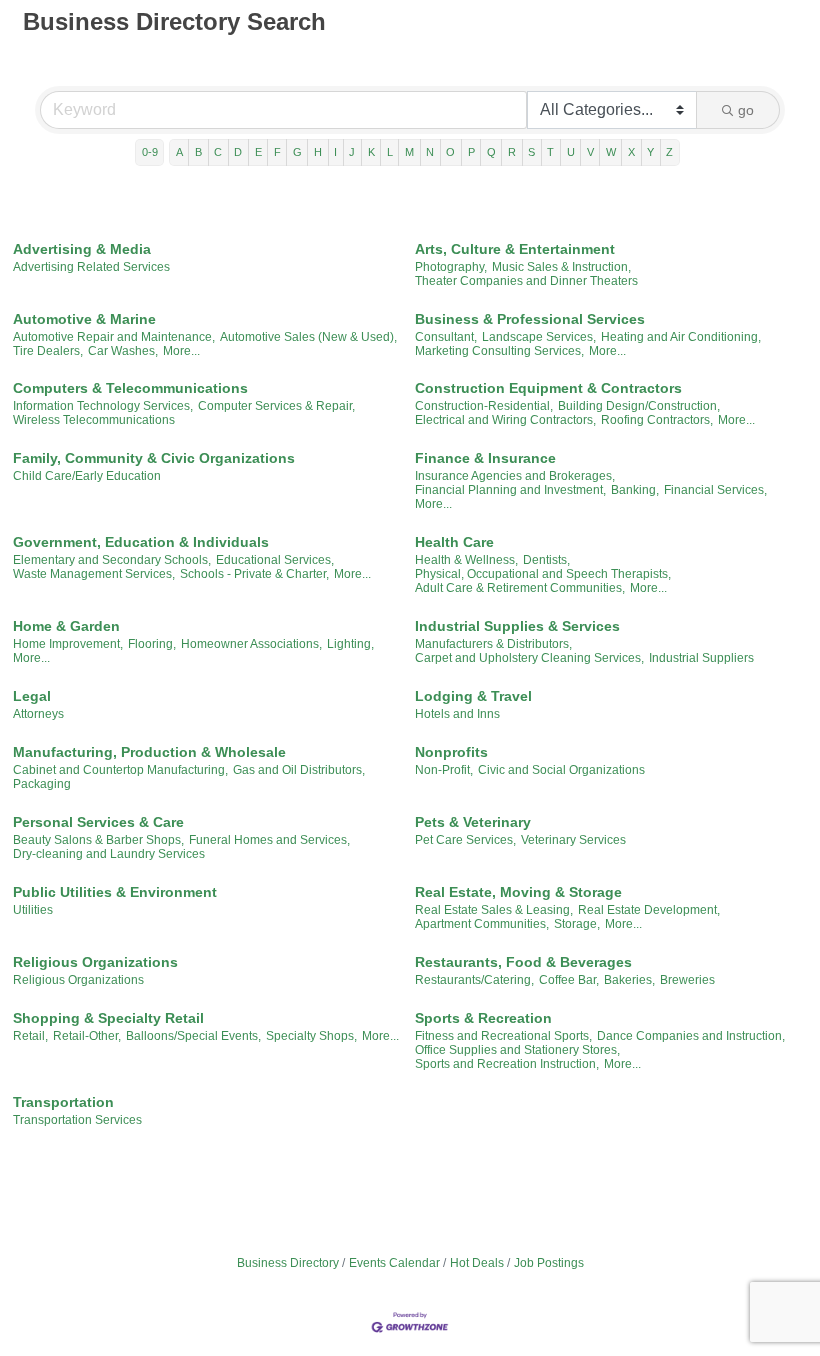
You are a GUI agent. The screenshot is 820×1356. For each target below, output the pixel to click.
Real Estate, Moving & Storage (518, 892)
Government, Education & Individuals (141, 542)
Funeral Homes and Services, (269, 840)
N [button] (430, 152)
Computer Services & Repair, (276, 406)
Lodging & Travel (473, 696)
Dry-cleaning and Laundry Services (109, 854)
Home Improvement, (68, 644)
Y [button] (650, 152)
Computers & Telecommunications (130, 388)
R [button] (512, 152)
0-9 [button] (150, 152)
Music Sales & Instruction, (561, 267)
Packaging (42, 784)
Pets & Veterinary (473, 822)
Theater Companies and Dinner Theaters (526, 281)
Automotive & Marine (84, 319)
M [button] (409, 152)
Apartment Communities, (482, 924)
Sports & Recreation (483, 1018)
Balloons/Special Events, (193, 1036)
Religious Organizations (95, 962)
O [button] (450, 152)
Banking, (635, 490)
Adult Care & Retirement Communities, (520, 588)
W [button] (611, 152)
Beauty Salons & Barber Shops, (98, 840)
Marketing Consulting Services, (499, 351)
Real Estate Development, (649, 910)
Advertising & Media (82, 249)
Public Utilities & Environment (115, 892)
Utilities (33, 910)
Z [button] (669, 152)
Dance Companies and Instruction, (691, 1036)
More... (181, 351)
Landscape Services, (539, 337)
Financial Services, (715, 490)
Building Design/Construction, (639, 406)
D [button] (238, 152)
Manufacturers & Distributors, (493, 644)
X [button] (631, 152)
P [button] (471, 152)
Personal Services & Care (98, 822)
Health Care (454, 542)
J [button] (352, 152)
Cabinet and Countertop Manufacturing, (120, 770)
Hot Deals (477, 1263)
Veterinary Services (573, 840)
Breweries (687, 980)
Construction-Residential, (484, 406)
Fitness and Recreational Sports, (503, 1036)
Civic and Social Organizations (561, 770)
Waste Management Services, (94, 574)
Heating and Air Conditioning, (681, 337)
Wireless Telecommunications (94, 420)
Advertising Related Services (91, 267)
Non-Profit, (444, 770)
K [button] (371, 152)
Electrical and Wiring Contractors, (505, 420)
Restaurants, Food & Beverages (523, 962)
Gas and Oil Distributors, (299, 770)
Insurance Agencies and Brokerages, (515, 476)
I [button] (335, 152)
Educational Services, (275, 560)
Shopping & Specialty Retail (108, 1018)
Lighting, (350, 644)
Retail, (30, 1036)
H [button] (318, 152)
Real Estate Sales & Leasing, (494, 910)
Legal (32, 696)
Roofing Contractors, (657, 420)
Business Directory (288, 1263)
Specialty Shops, (311, 1036)
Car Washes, (123, 351)
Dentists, (546, 560)
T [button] (550, 152)
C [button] (218, 152)
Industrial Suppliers (701, 658)
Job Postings (549, 1263)
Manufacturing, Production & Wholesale (149, 752)
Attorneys (38, 714)
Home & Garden (66, 626)
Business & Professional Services (530, 319)
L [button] (390, 152)
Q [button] (491, 152)
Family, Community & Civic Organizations (154, 458)
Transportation (63, 1102)
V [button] (590, 152)
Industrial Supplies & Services (517, 626)
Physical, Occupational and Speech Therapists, (543, 574)
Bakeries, (629, 980)
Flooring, (152, 644)
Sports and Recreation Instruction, (507, 1064)
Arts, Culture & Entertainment (515, 249)
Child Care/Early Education (87, 476)
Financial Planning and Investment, (510, 490)
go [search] (746, 110)
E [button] (258, 152)
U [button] (571, 152)
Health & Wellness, (466, 560)
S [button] (531, 152)
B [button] (198, 152)
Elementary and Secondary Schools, (112, 560)
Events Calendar (394, 1263)
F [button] (277, 152)
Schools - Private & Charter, (254, 574)
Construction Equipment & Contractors (548, 388)
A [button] (179, 152)
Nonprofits (451, 752)
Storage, (577, 924)
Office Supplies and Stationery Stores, (517, 1050)
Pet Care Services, (465, 840)
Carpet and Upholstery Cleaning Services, (529, 658)
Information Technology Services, (103, 406)
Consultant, (446, 337)
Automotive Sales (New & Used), (308, 337)
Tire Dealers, (48, 351)
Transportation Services (77, 1120)
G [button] (297, 152)
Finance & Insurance (485, 458)
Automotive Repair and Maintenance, (114, 337)
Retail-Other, (87, 1036)
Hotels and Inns (457, 714)
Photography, (451, 267)
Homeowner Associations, (251, 644)
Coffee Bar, (569, 980)
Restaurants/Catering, (474, 980)
